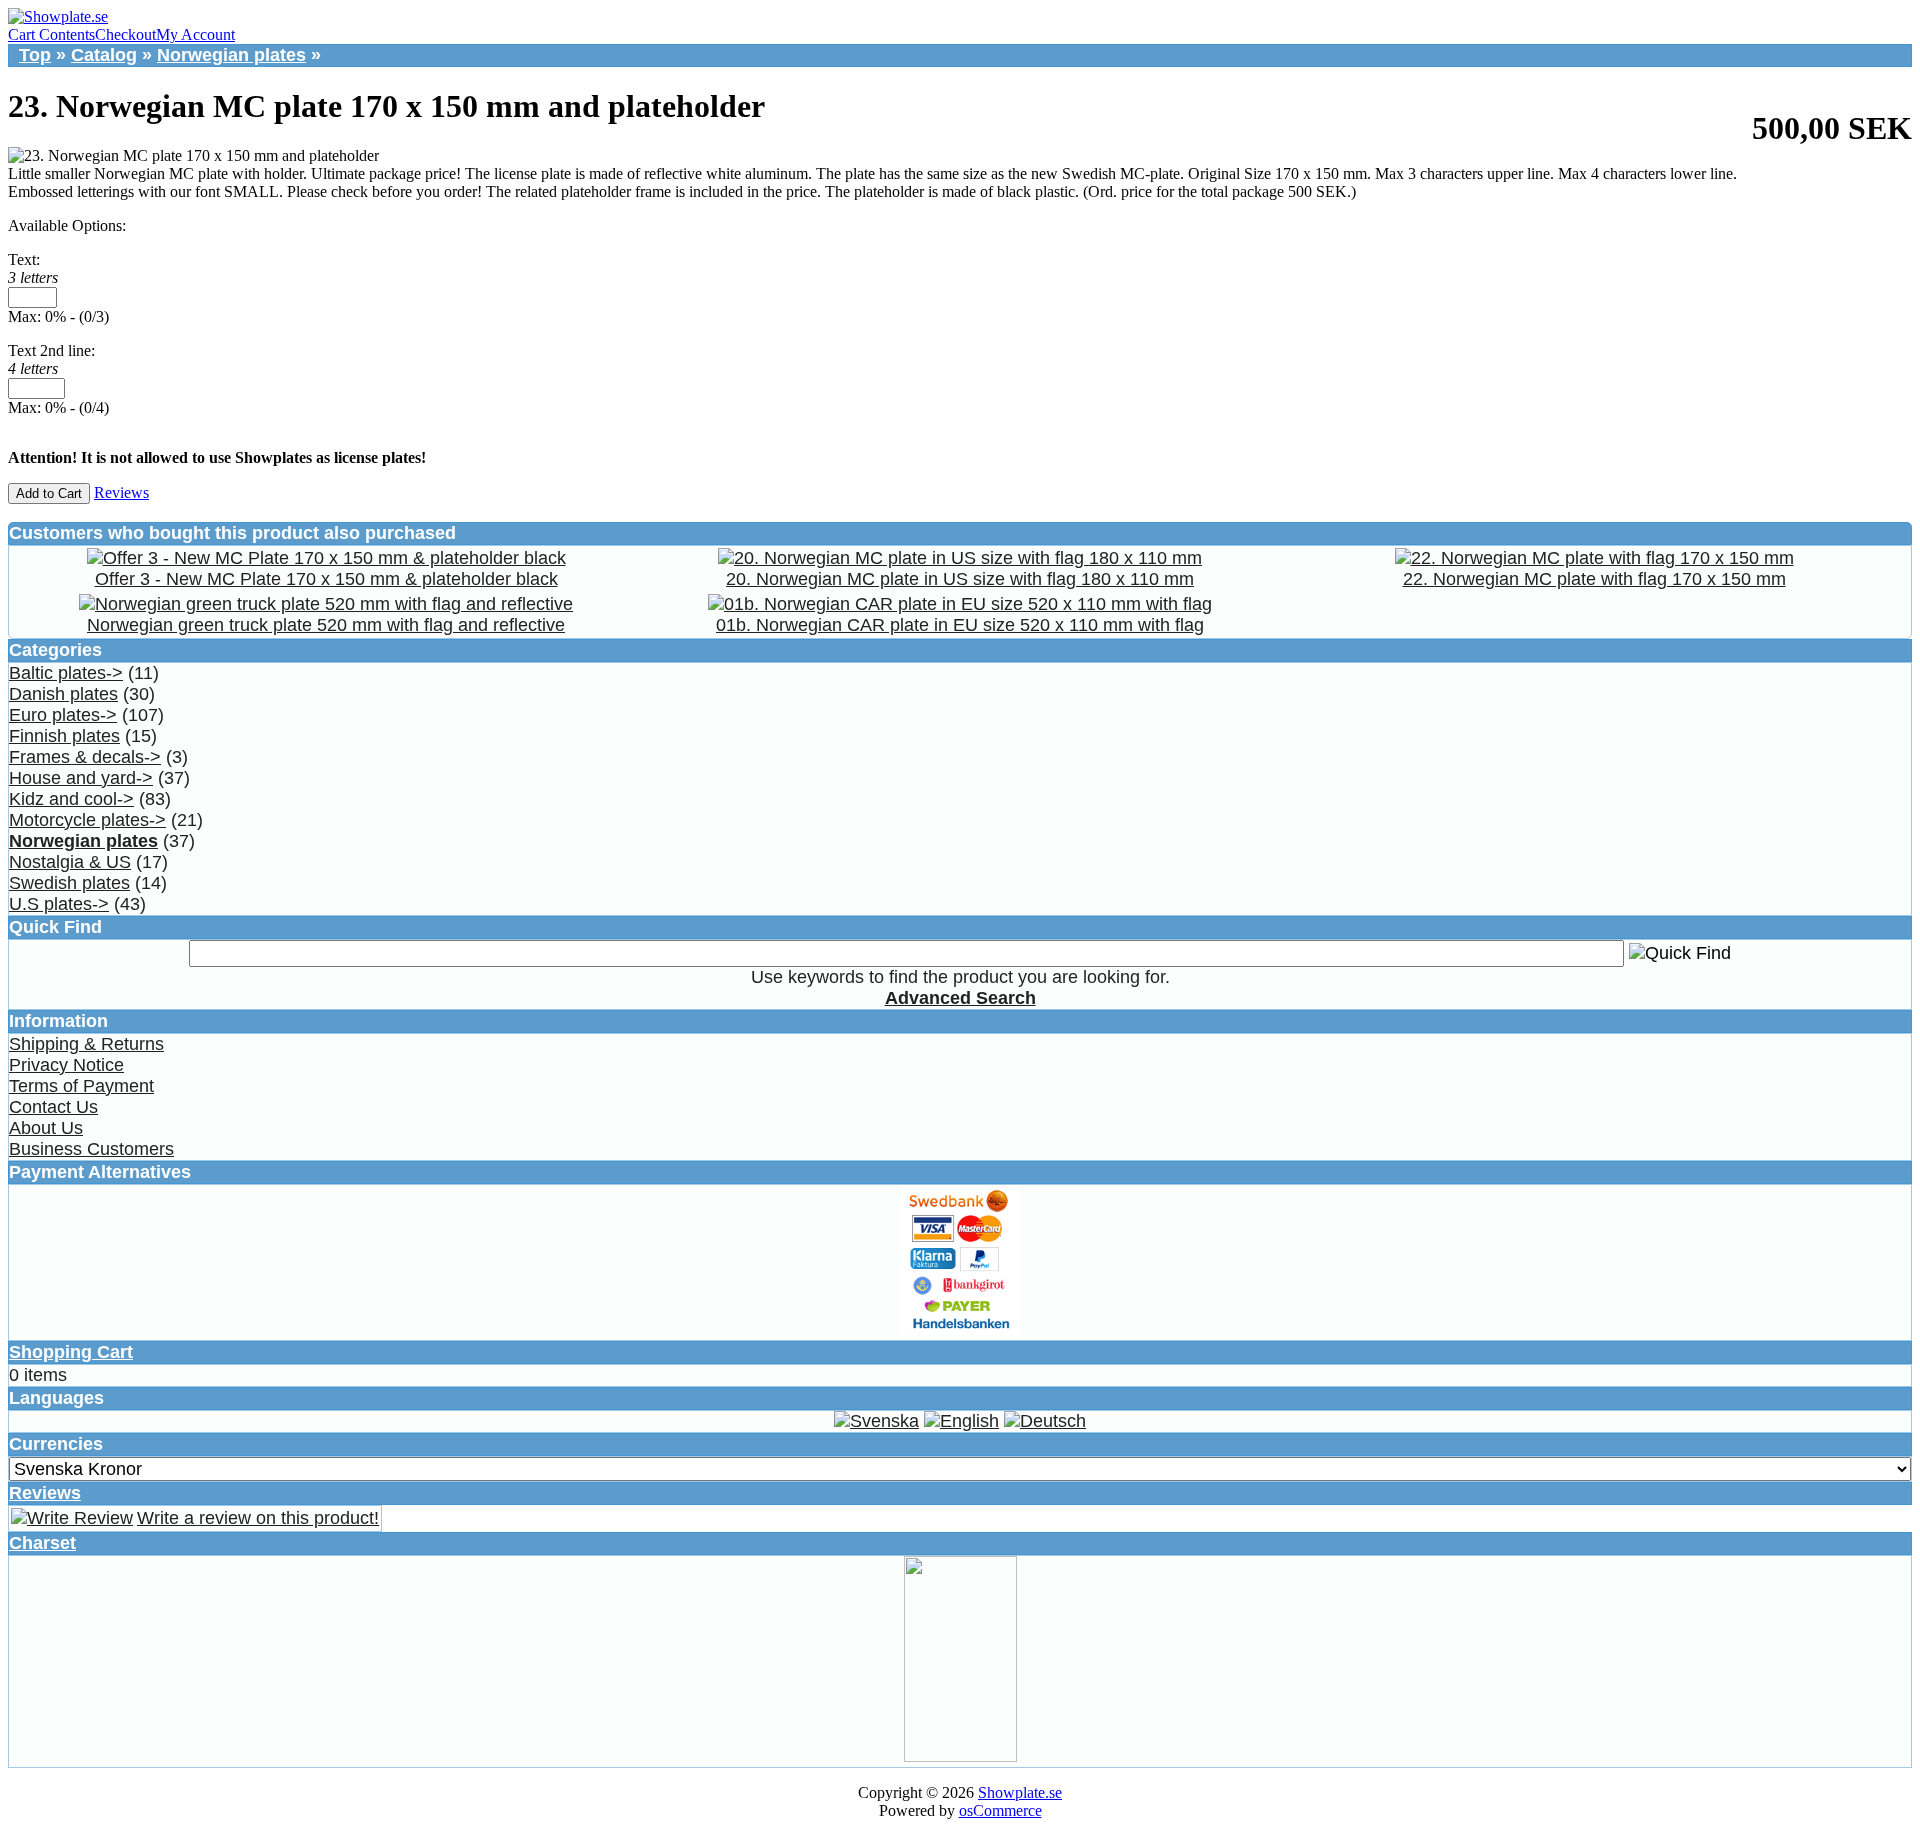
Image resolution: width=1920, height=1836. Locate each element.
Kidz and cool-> (71, 799)
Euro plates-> (63, 715)
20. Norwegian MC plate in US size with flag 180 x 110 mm (960, 579)
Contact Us (53, 1107)
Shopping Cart (71, 1352)
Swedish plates (69, 883)
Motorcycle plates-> (87, 820)
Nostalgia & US (70, 862)
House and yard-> (81, 778)
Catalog (104, 55)
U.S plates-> (59, 904)
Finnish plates (64, 736)
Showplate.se (1020, 1792)
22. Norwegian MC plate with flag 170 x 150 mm (1594, 579)
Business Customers (91, 1149)
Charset (42, 1543)
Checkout (125, 34)
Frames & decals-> (85, 757)
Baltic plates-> (66, 673)
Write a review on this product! (258, 1518)
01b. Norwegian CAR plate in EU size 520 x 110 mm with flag (960, 625)
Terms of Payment (81, 1086)
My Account (195, 34)
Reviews (121, 492)
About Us (46, 1128)
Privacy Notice (66, 1065)
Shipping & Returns (86, 1044)
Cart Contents (51, 34)
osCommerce (1000, 1810)
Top (35, 55)
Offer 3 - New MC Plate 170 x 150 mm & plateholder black (326, 579)
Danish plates (63, 694)
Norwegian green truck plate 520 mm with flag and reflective (326, 625)
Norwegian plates (231, 55)
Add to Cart (49, 493)
